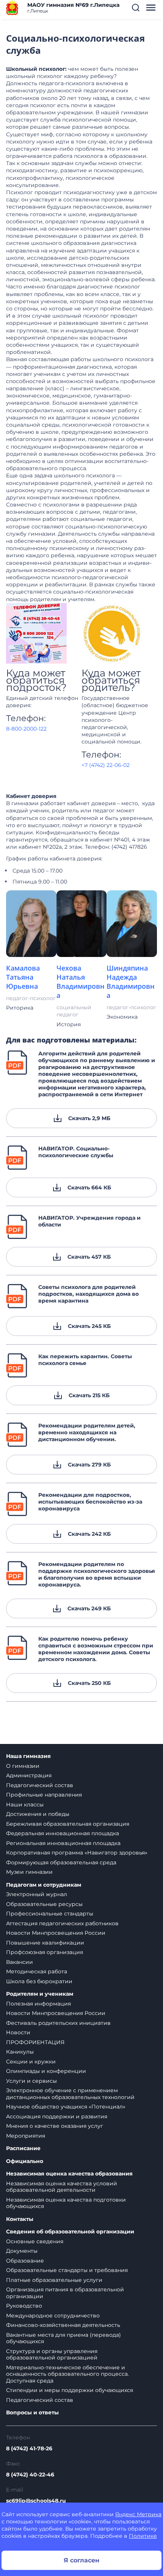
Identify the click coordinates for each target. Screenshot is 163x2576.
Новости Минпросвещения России (56, 1933)
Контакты (20, 2219)
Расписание (23, 2148)
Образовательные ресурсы (44, 1904)
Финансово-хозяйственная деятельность (63, 2325)
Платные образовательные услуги (54, 2280)
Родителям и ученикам (40, 1994)
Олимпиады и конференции (46, 2071)
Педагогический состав (40, 1785)
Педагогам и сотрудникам (44, 1885)
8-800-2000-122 (26, 729)
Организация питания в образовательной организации (65, 2293)
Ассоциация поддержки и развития (57, 2116)
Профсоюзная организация (45, 1952)
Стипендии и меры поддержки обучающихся (70, 2390)
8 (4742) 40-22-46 (30, 2475)
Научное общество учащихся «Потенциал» (66, 2107)
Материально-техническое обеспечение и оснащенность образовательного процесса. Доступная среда (67, 2374)
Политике (143, 2536)
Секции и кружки (31, 2062)
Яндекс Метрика (138, 2514)
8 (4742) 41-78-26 (29, 2448)
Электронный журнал (37, 1894)
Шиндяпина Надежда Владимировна (131, 982)
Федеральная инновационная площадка (63, 1833)
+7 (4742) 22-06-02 (106, 765)
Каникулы (20, 2052)
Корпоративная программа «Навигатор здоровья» (77, 1853)
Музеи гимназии (29, 1872)
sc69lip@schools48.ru (36, 2501)
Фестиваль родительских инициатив (58, 2023)
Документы (22, 2251)
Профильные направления (44, 1795)
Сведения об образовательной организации (70, 2232)
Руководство (24, 2306)
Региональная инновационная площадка (63, 1843)
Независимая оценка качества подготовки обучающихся (66, 2203)
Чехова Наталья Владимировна (81, 982)
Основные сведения (35, 2241)
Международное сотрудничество (53, 2316)
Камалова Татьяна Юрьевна (23, 977)
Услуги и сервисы (31, 2081)
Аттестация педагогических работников (62, 1923)
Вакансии (20, 1962)
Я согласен (81, 2560)
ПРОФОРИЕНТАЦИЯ (35, 2042)
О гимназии (23, 1766)
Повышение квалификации (45, 1943)
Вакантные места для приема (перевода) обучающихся (63, 2338)
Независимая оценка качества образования (69, 2174)
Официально (25, 2161)
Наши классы (25, 1805)
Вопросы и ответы (32, 2413)
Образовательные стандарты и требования (67, 2270)
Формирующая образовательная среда (61, 1862)
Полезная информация (38, 2004)
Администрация (29, 1775)
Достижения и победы (38, 1814)
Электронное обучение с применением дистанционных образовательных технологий (70, 2094)
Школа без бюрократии (39, 1981)
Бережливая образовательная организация (68, 1824)
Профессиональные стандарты (50, 1914)
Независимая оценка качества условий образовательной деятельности (62, 2187)
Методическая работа (37, 1971)
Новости (18, 2032)
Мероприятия (26, 2136)
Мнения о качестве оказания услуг (55, 2126)
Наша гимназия (28, 1756)
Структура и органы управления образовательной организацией (52, 2355)
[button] (136, 8)
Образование (25, 2261)
